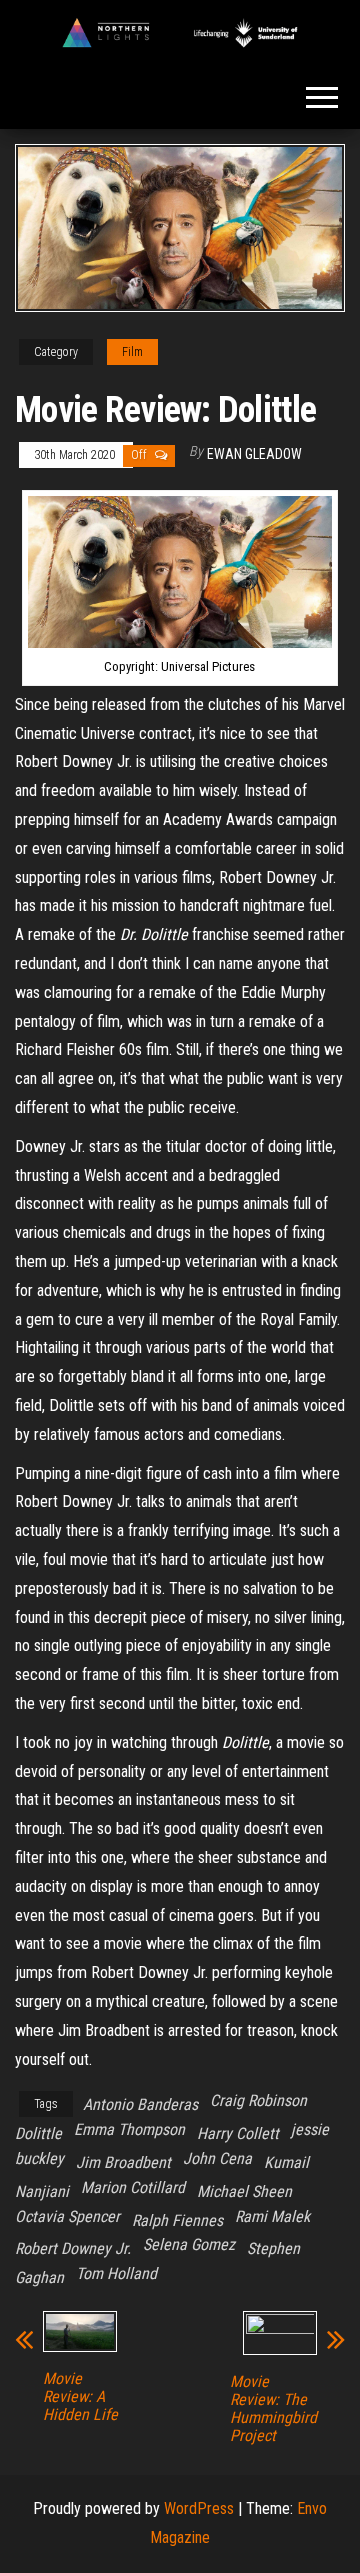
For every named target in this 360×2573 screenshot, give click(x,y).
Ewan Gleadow (254, 454)
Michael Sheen (244, 2191)
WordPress (199, 2508)
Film (132, 352)
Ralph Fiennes (177, 2220)
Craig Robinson (258, 2100)
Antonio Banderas (140, 2104)
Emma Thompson (129, 2129)
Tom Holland (116, 2273)
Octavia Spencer (67, 2216)
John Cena (217, 2158)
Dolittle (38, 2133)
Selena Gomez (189, 2244)
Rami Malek (272, 2216)
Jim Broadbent (123, 2162)
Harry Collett (238, 2133)
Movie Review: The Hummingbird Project (273, 2409)
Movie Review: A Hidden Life (80, 2397)
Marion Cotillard (133, 2187)
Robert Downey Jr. (73, 2248)
